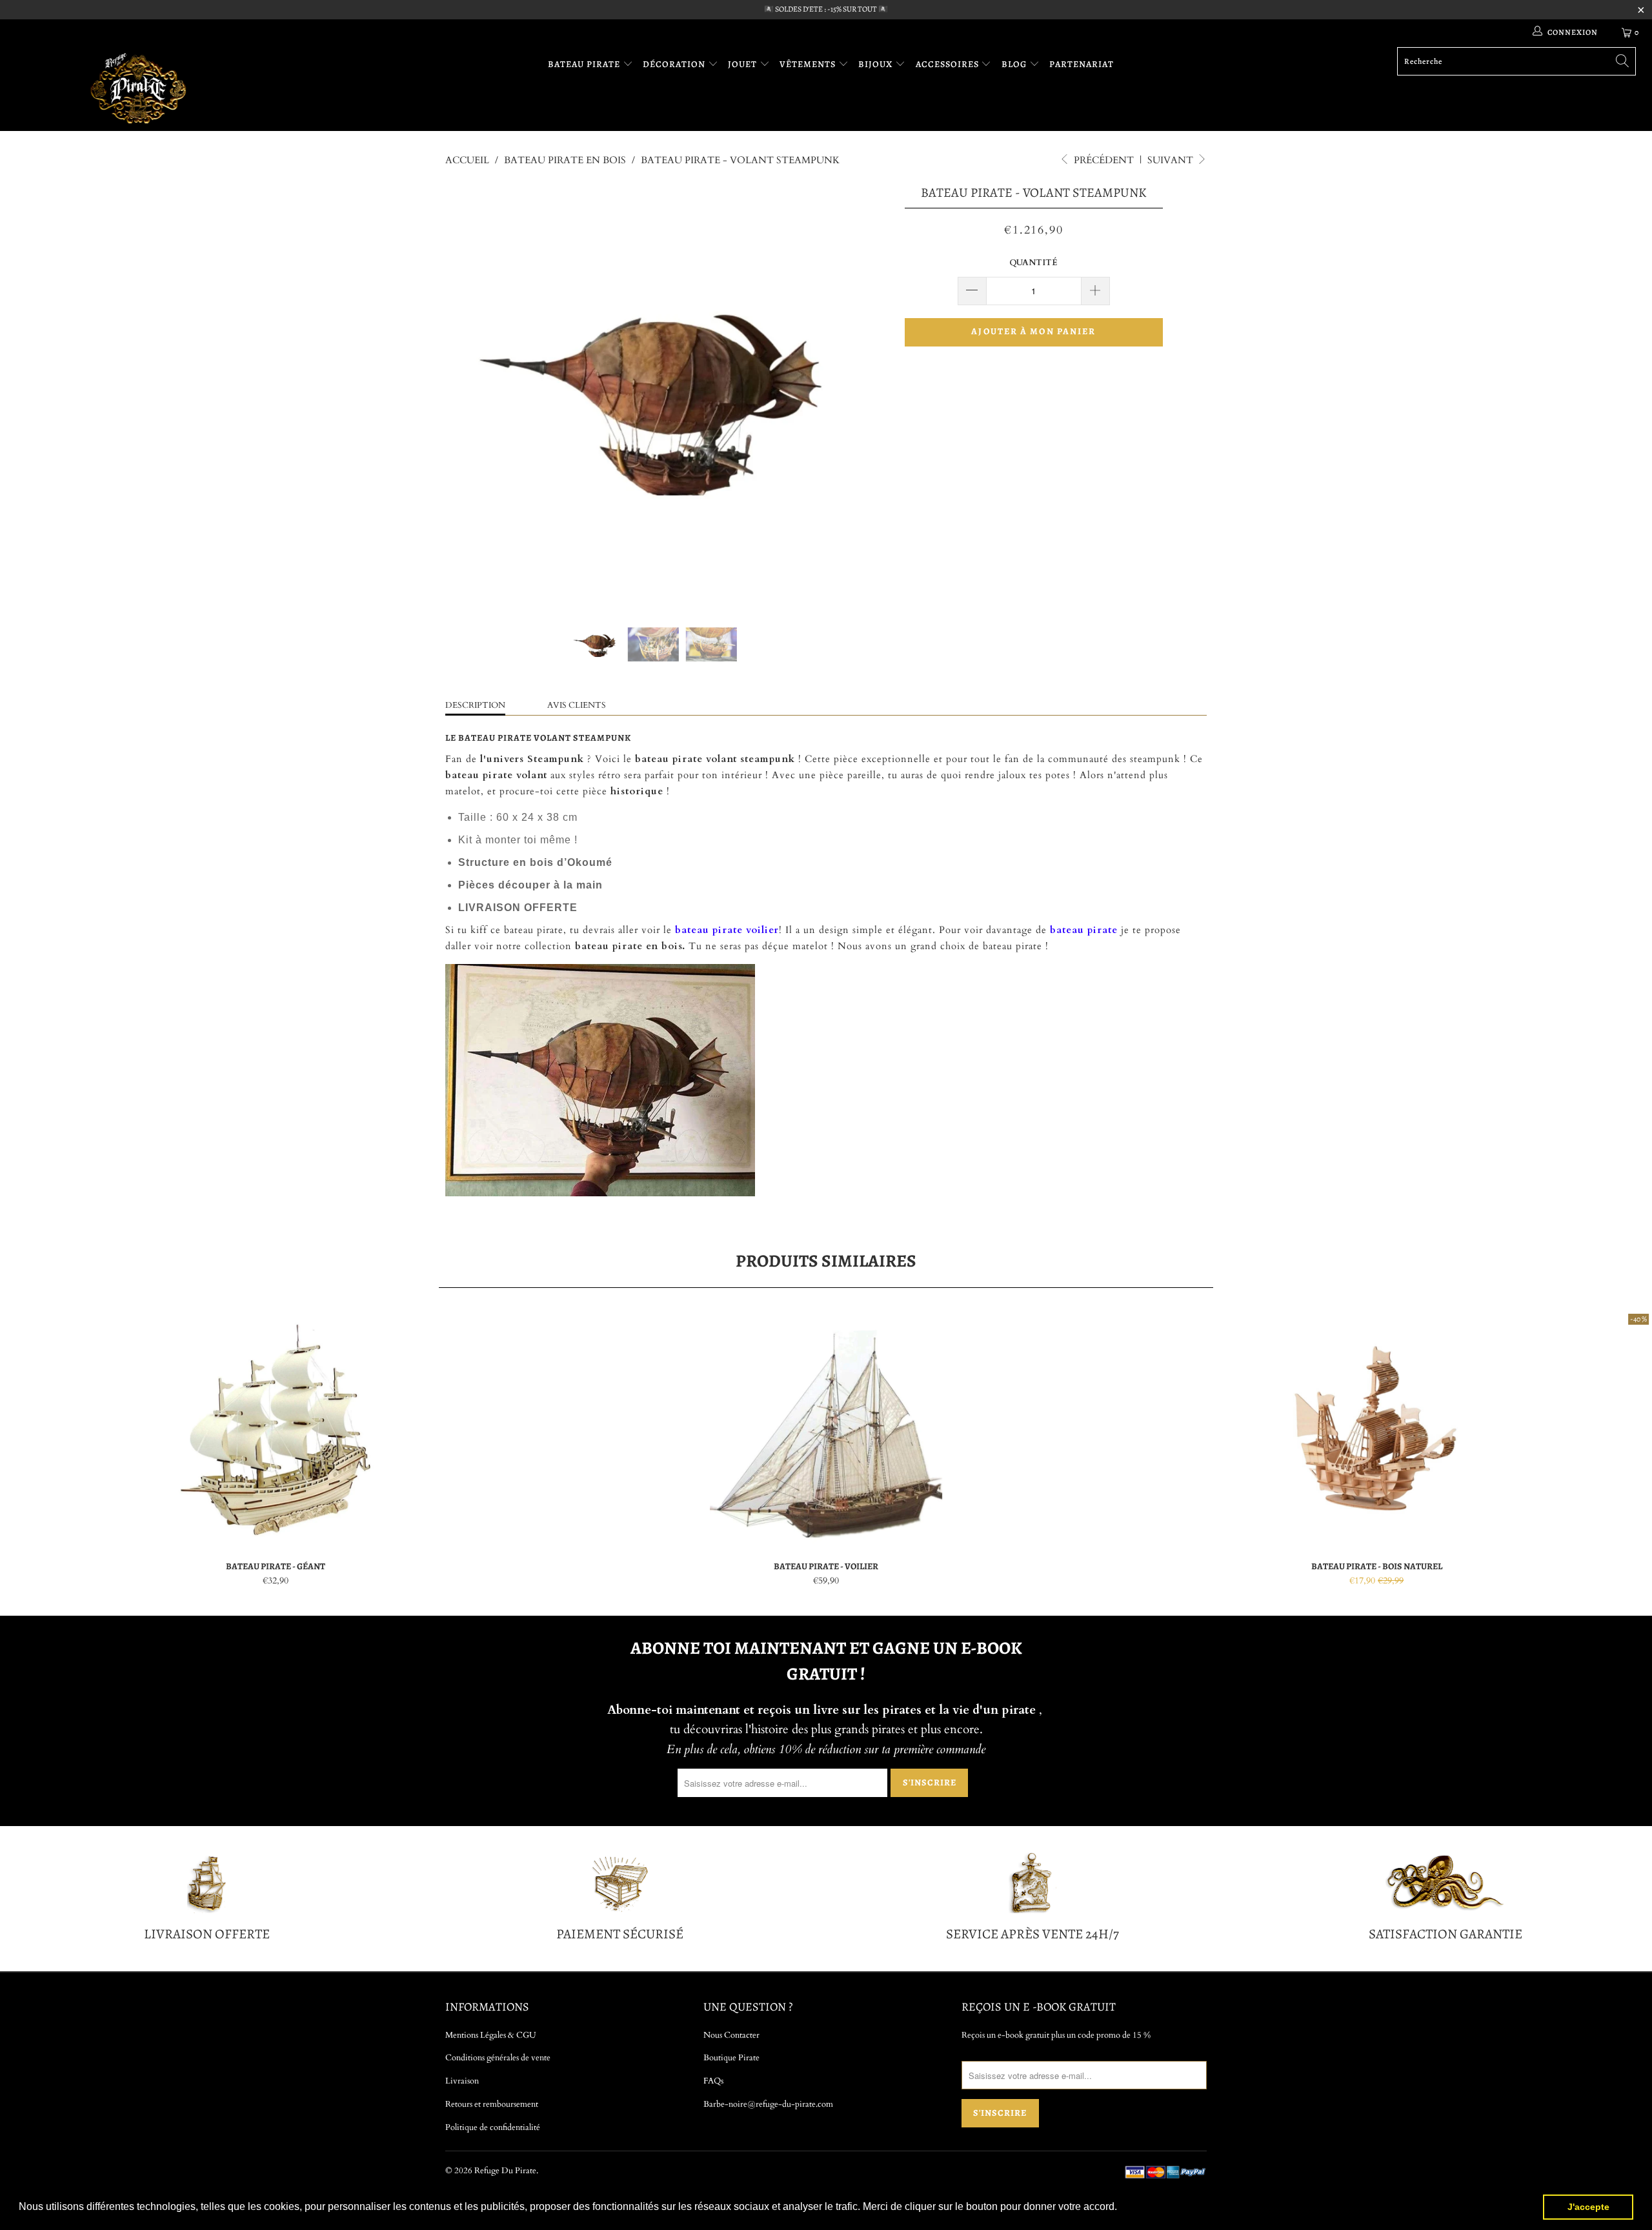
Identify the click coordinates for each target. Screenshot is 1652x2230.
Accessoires (949, 64)
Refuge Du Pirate (505, 2171)
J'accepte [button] (1588, 2207)
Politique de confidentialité (493, 2127)
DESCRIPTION (475, 705)
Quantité (1033, 263)
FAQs (713, 2081)
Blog (1015, 64)
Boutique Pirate (731, 2058)
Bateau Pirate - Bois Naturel (1377, 1430)
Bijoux (877, 64)
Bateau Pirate (585, 64)
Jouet (744, 64)
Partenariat (1082, 64)
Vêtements (809, 64)
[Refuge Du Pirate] (139, 88)
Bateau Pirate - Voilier (826, 1430)
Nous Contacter (731, 2035)
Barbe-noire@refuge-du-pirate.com (768, 2104)
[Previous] (468, 391)
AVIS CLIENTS (577, 705)
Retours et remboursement (492, 2104)
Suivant (1172, 160)
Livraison (462, 2081)
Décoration (675, 64)
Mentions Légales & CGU (491, 2035)
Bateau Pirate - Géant (275, 1430)
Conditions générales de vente (498, 2058)
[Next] (839, 391)
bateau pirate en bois (627, 946)
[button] (1122, 2208)
